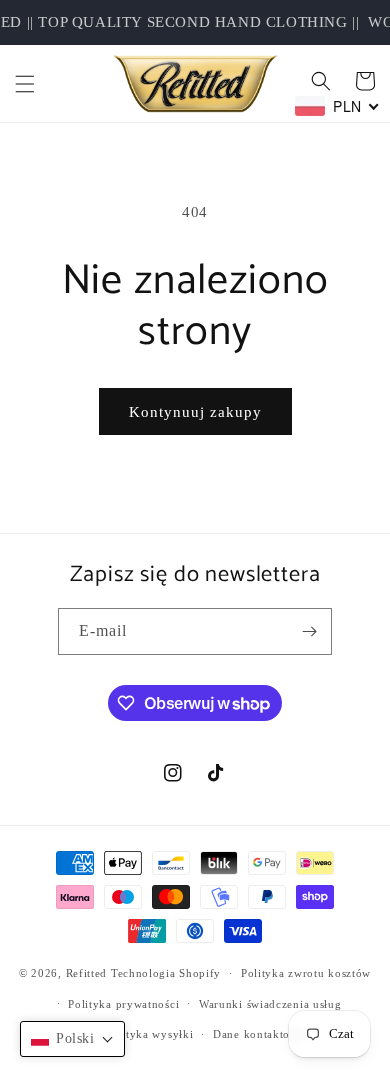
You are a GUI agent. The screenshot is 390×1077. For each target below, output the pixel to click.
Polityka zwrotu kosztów (306, 973)
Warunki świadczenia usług (270, 1004)
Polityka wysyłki (149, 1034)
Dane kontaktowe (259, 1034)
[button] (25, 84)
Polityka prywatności (123, 1004)
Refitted (87, 973)
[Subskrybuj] (309, 631)
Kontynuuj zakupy (195, 412)
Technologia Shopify (166, 973)
